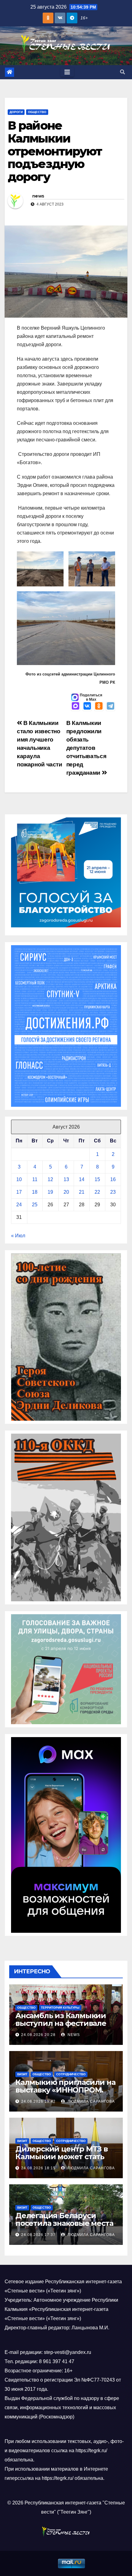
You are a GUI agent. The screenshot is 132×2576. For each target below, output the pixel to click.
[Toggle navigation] (67, 72)
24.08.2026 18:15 (38, 2168)
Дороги (16, 112)
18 (35, 1192)
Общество (37, 112)
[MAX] (76, 707)
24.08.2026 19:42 (38, 2101)
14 (82, 1179)
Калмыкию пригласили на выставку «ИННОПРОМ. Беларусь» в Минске (65, 2090)
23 (113, 1192)
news (38, 196)
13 (66, 1179)
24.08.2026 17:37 (38, 2235)
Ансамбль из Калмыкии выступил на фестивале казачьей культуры (61, 2023)
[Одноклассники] (99, 707)
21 (82, 1192)
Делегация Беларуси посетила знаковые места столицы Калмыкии (64, 2223)
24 (19, 1205)
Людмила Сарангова (91, 2101)
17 (19, 1192)
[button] (122, 72)
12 (50, 1179)
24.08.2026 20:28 (38, 2035)
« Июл (18, 1236)
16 (113, 1179)
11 (35, 1179)
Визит (22, 2074)
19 (50, 1192)
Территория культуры (60, 2008)
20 (66, 1192)
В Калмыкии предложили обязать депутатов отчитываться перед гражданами (86, 748)
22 (97, 1192)
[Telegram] (111, 707)
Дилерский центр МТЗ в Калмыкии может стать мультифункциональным (63, 2157)
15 (97, 1179)
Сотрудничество (71, 2074)
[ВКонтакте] (87, 707)
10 (19, 1179)
